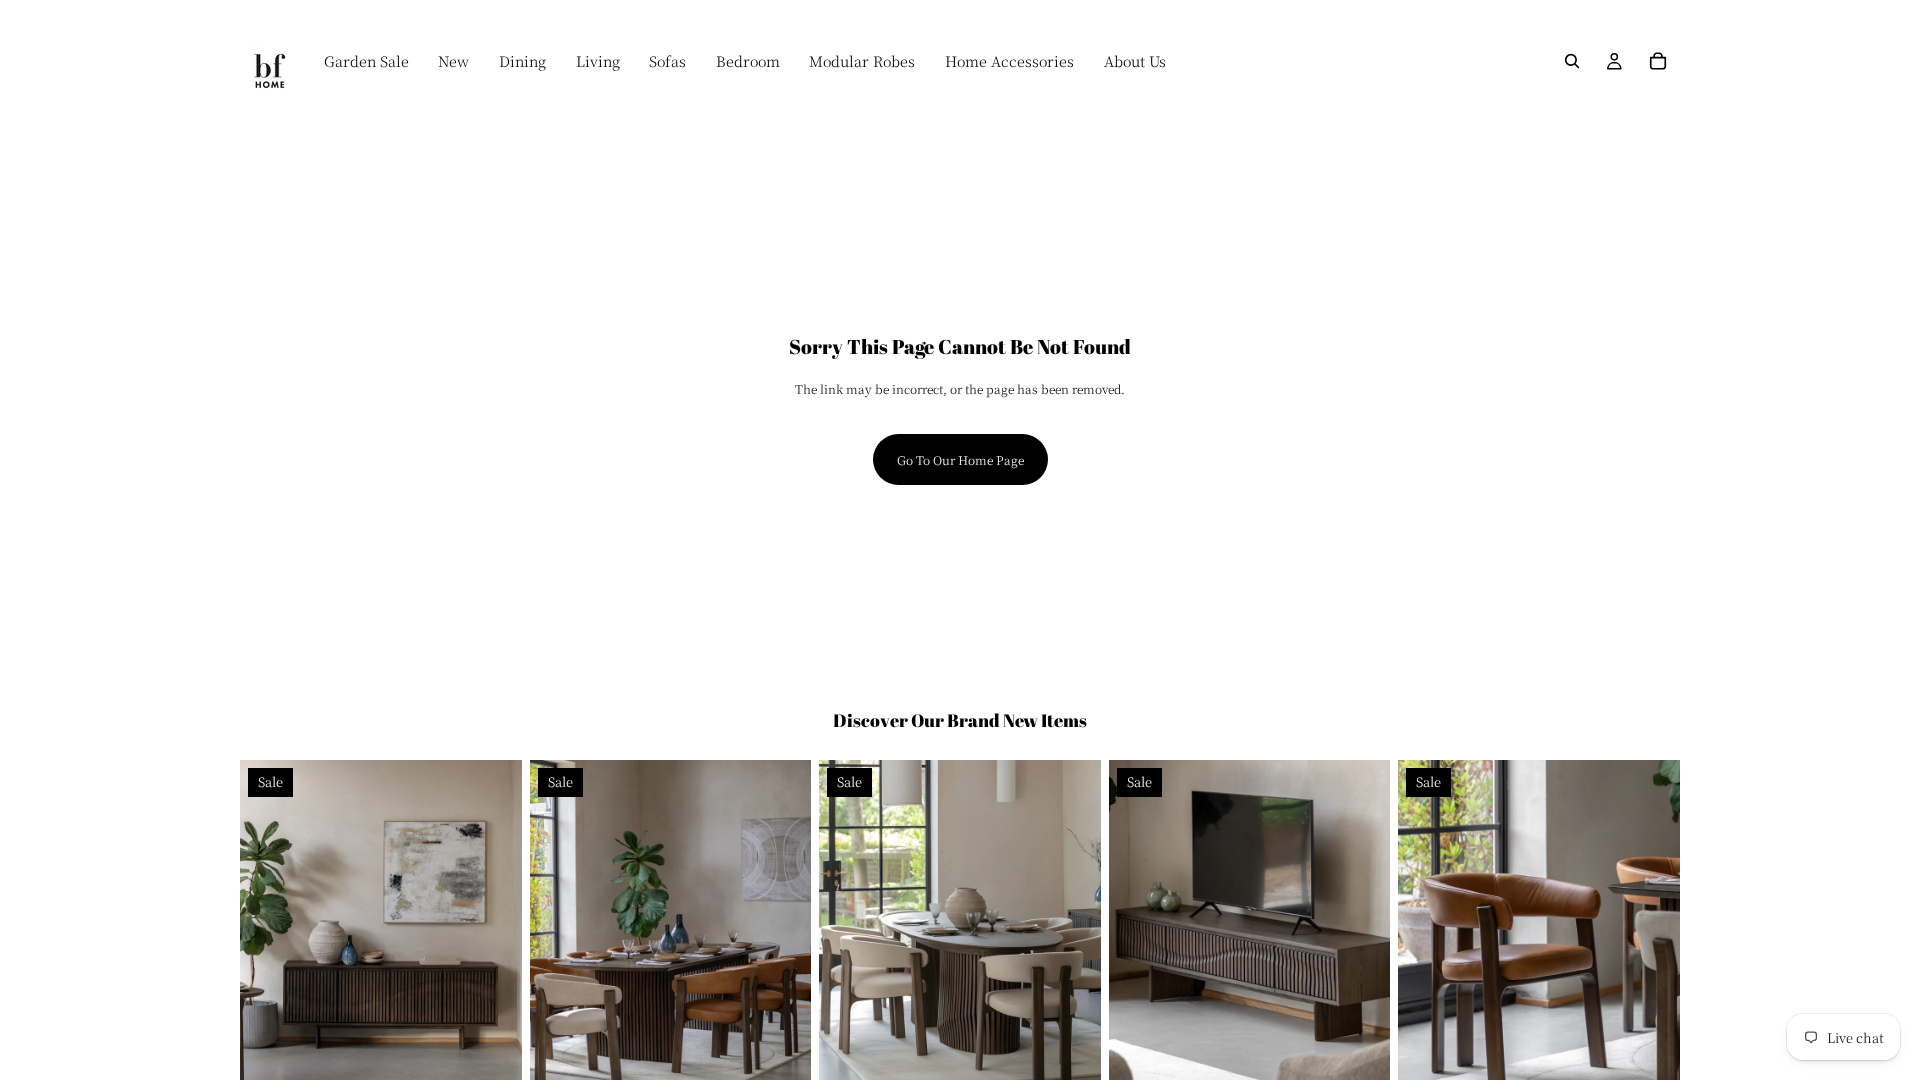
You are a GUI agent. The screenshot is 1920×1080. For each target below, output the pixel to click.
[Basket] (1658, 61)
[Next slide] (492, 936)
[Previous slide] (270, 936)
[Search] (1572, 61)
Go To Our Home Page (960, 459)
